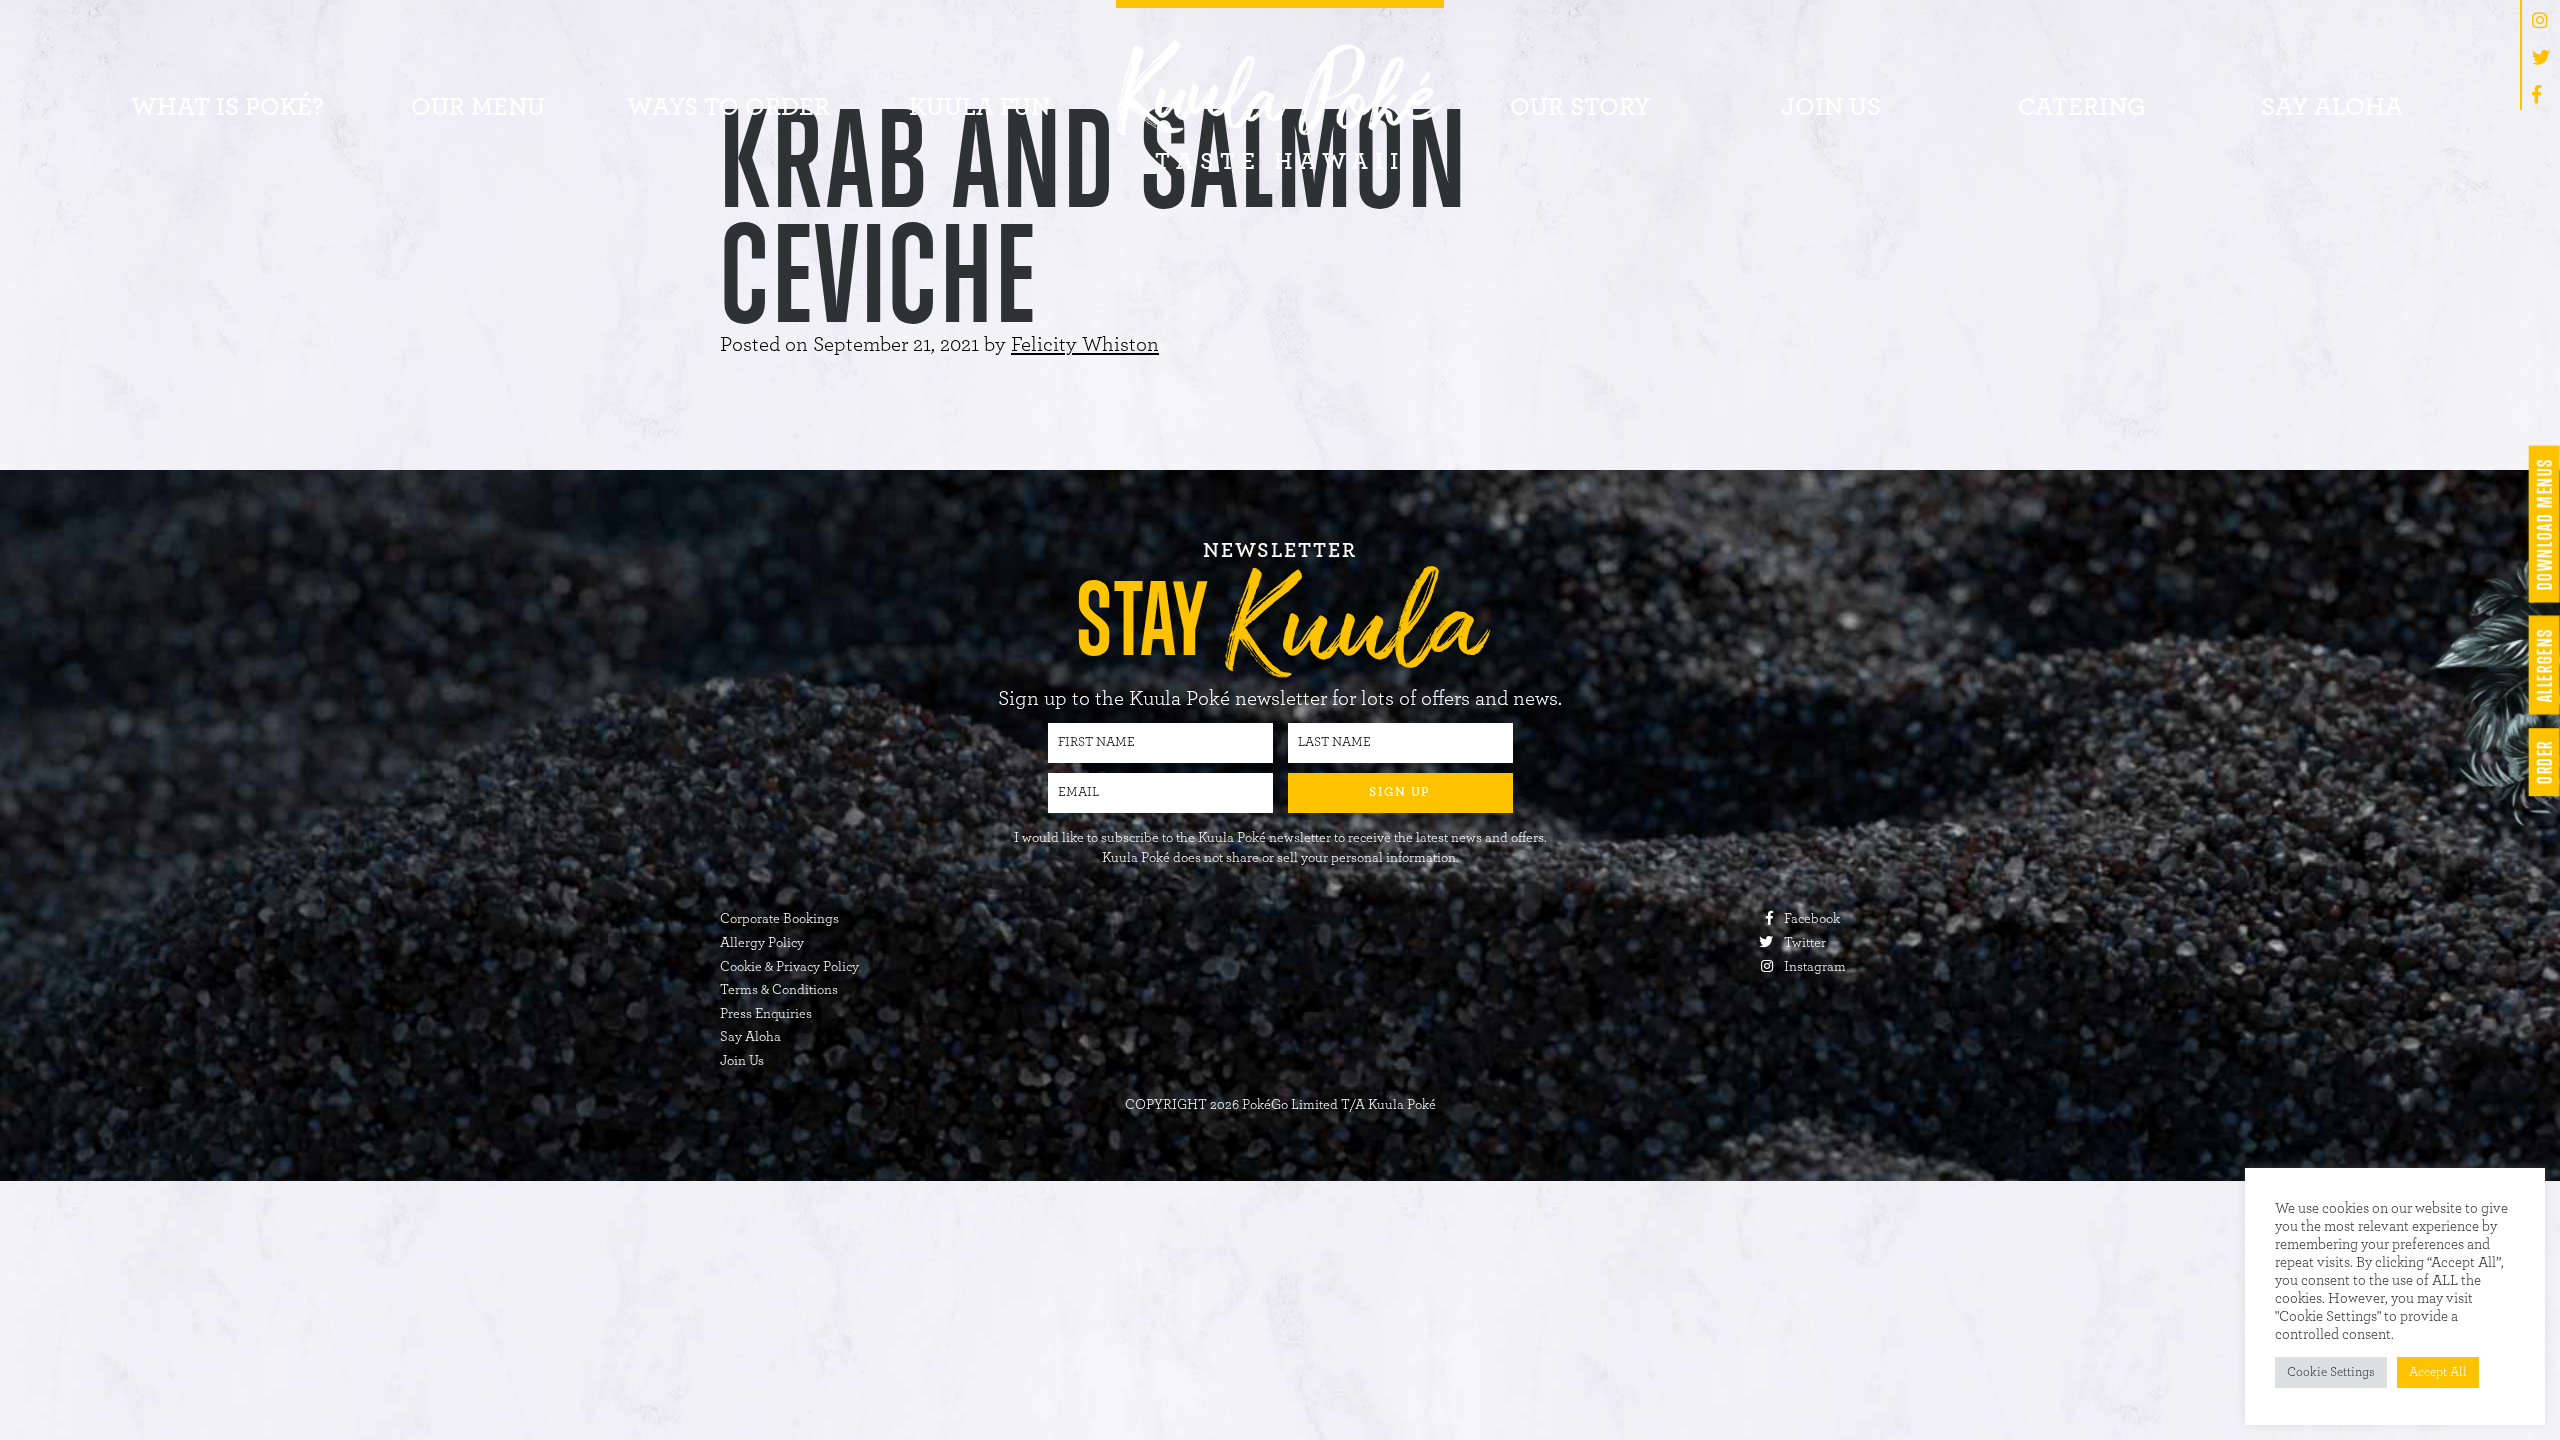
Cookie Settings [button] (2331, 1372)
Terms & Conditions (779, 990)
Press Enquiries (766, 1014)
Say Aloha (2332, 107)
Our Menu (478, 107)
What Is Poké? (227, 107)
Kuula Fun (979, 107)
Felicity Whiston (1085, 344)
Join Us (742, 1061)
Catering (2082, 107)
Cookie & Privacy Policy (789, 967)
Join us (1831, 107)
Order (2543, 762)
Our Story (1580, 107)
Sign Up (1400, 792)
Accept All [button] (2438, 1372)
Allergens (2543, 665)
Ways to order (728, 107)
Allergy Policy (762, 943)
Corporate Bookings (779, 919)
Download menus (2543, 523)
